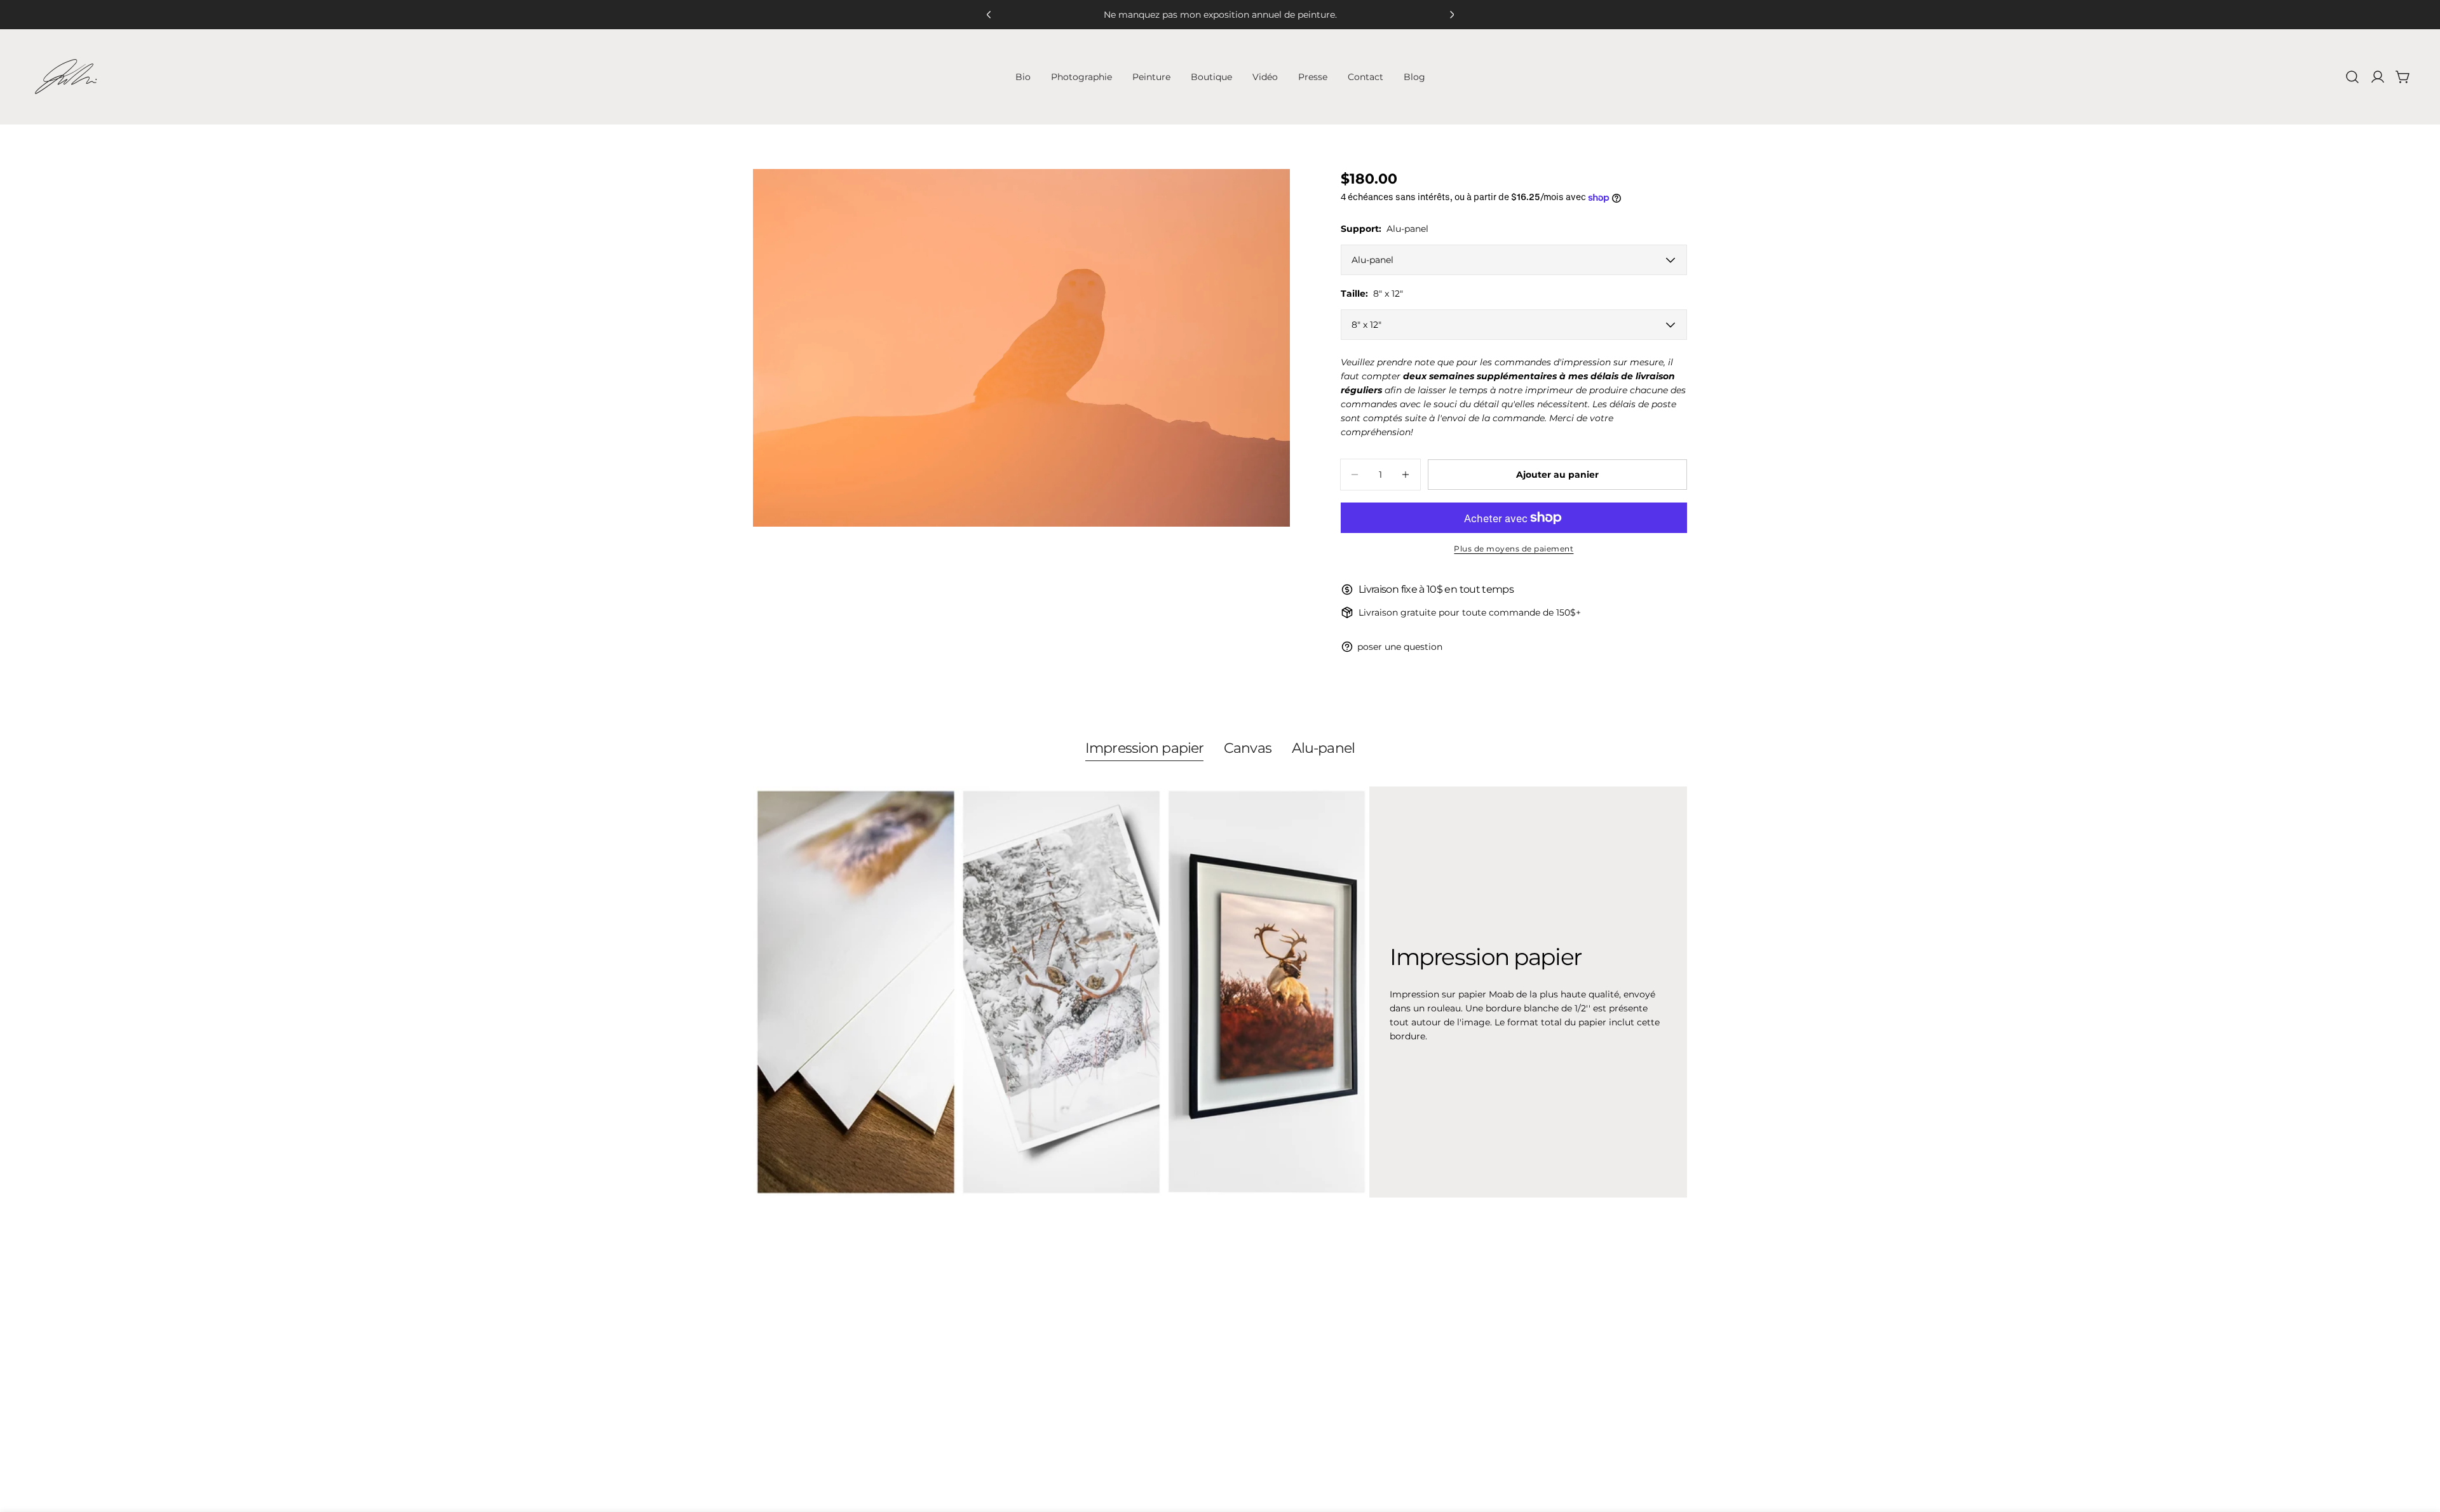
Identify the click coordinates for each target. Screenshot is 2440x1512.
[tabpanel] (1220, 992)
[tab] (1144, 750)
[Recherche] (2352, 77)
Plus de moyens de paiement (1514, 549)
